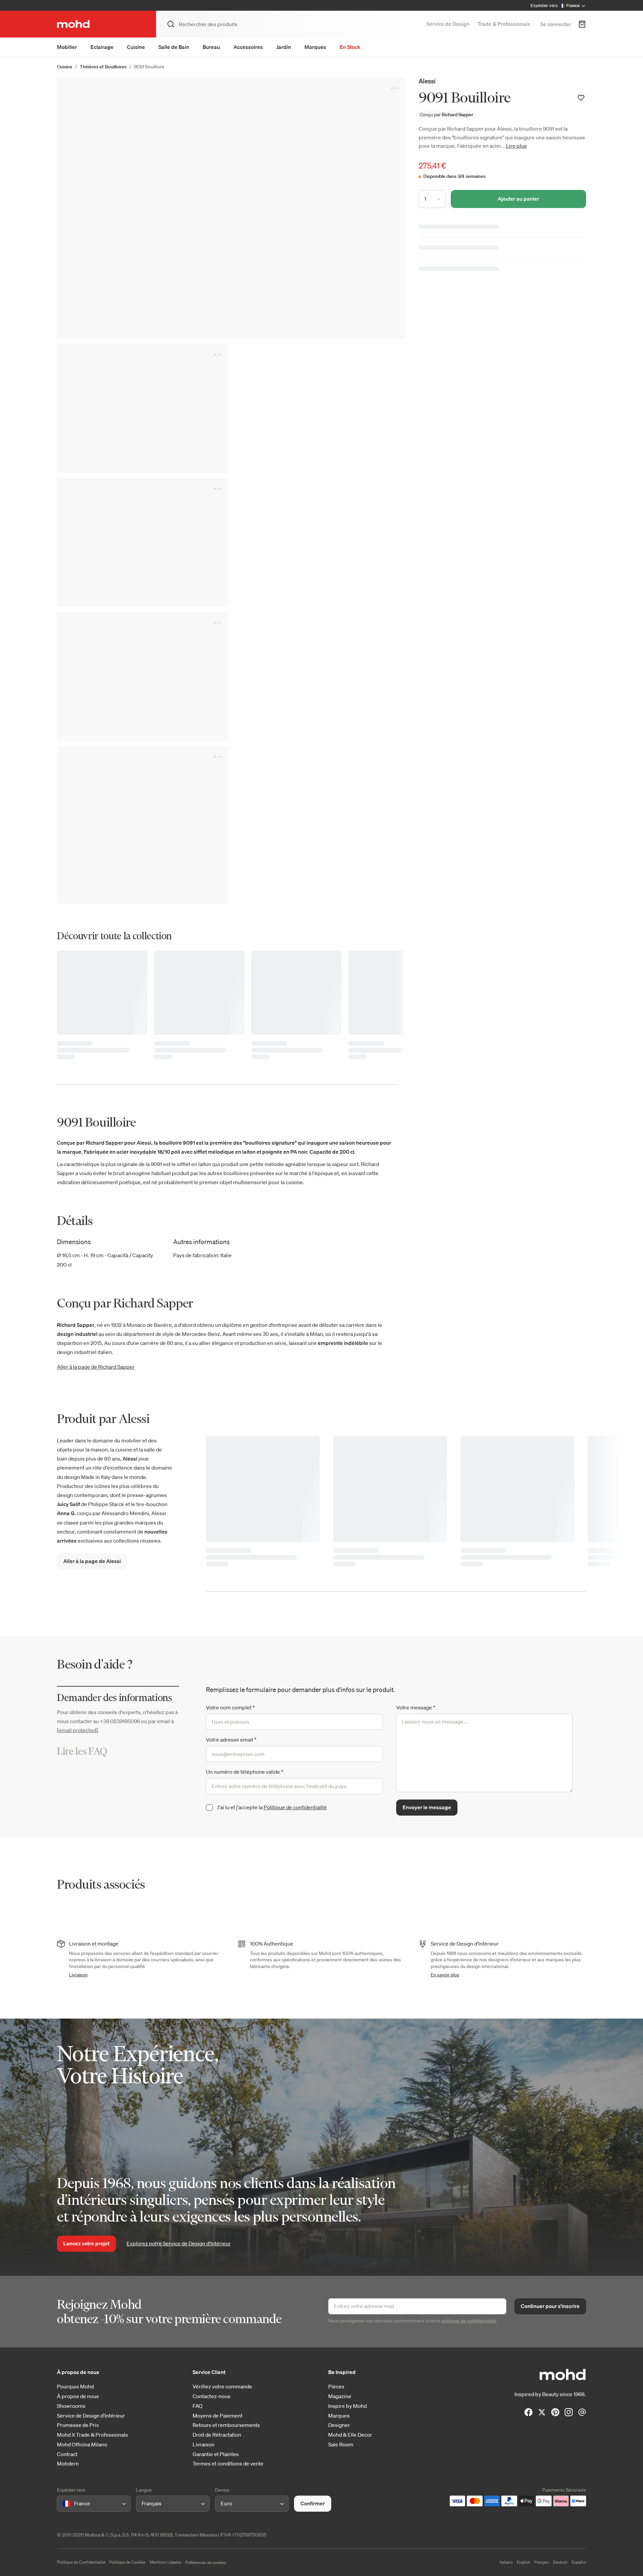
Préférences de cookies (206, 2562)
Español (579, 2562)
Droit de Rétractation (217, 2435)
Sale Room (341, 2445)
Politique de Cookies (127, 2562)
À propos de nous (78, 2396)
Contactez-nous (211, 2396)
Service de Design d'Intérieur (91, 2416)
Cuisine (136, 47)
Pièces (336, 2387)
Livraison (78, 1975)
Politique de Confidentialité (81, 2562)
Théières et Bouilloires (103, 67)
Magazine (340, 2396)
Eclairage (102, 47)
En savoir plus (445, 1975)
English (523, 2562)
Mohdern (68, 2464)
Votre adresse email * (231, 1740)
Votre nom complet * (230, 1707)
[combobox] (64, 2503)
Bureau (211, 47)
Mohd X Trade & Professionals (92, 2435)
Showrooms (71, 2406)
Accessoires (248, 47)
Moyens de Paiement (218, 2416)
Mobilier (67, 47)
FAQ (198, 2406)
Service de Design (448, 24)
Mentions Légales (165, 2562)
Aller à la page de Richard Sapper (96, 1367)
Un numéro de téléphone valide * (245, 1772)
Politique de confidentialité (295, 1807)
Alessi (427, 81)
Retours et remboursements (226, 2425)
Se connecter (556, 24)
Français (542, 2562)
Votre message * (416, 1707)
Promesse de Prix (78, 2425)
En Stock (350, 47)
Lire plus (516, 146)
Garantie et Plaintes (216, 2454)
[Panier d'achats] (582, 24)
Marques (315, 47)
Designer (339, 2425)
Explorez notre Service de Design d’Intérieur (179, 2243)
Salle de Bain (174, 47)
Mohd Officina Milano (82, 2445)
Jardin (284, 47)
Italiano (506, 2562)
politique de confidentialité (469, 2321)
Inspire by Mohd (347, 2406)
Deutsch (560, 2562)
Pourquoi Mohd (75, 2387)
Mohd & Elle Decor (350, 2435)
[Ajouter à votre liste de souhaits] (581, 98)
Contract (67, 2454)
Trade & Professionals (504, 24)
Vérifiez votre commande (222, 2387)
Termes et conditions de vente (228, 2464)
